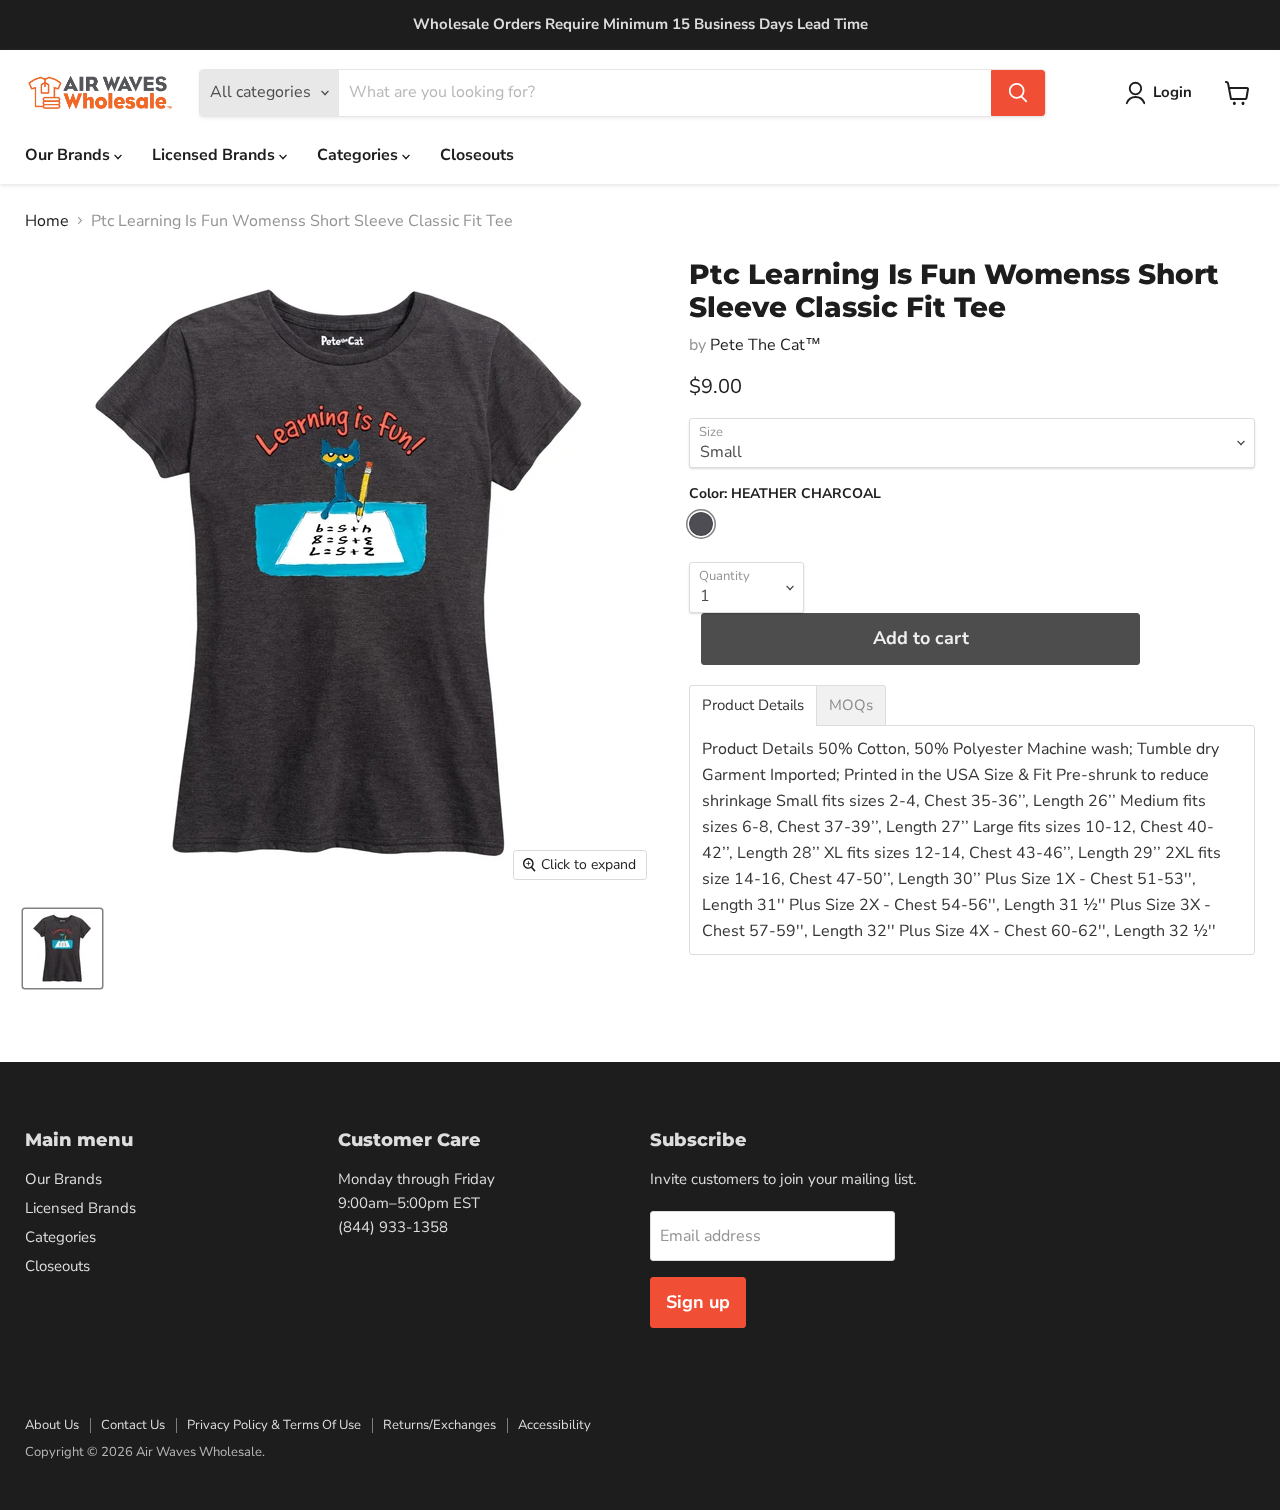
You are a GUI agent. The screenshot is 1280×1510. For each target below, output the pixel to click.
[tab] (753, 705)
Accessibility (554, 1425)
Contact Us (133, 1425)
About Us (52, 1425)
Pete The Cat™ (765, 345)
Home (47, 221)
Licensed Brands (215, 155)
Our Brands (69, 155)
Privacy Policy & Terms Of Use (274, 1425)
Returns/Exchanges (439, 1425)
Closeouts (477, 155)
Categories (359, 155)
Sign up (698, 1302)
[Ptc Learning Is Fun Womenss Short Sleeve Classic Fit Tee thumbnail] (62, 948)
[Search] (1018, 93)
